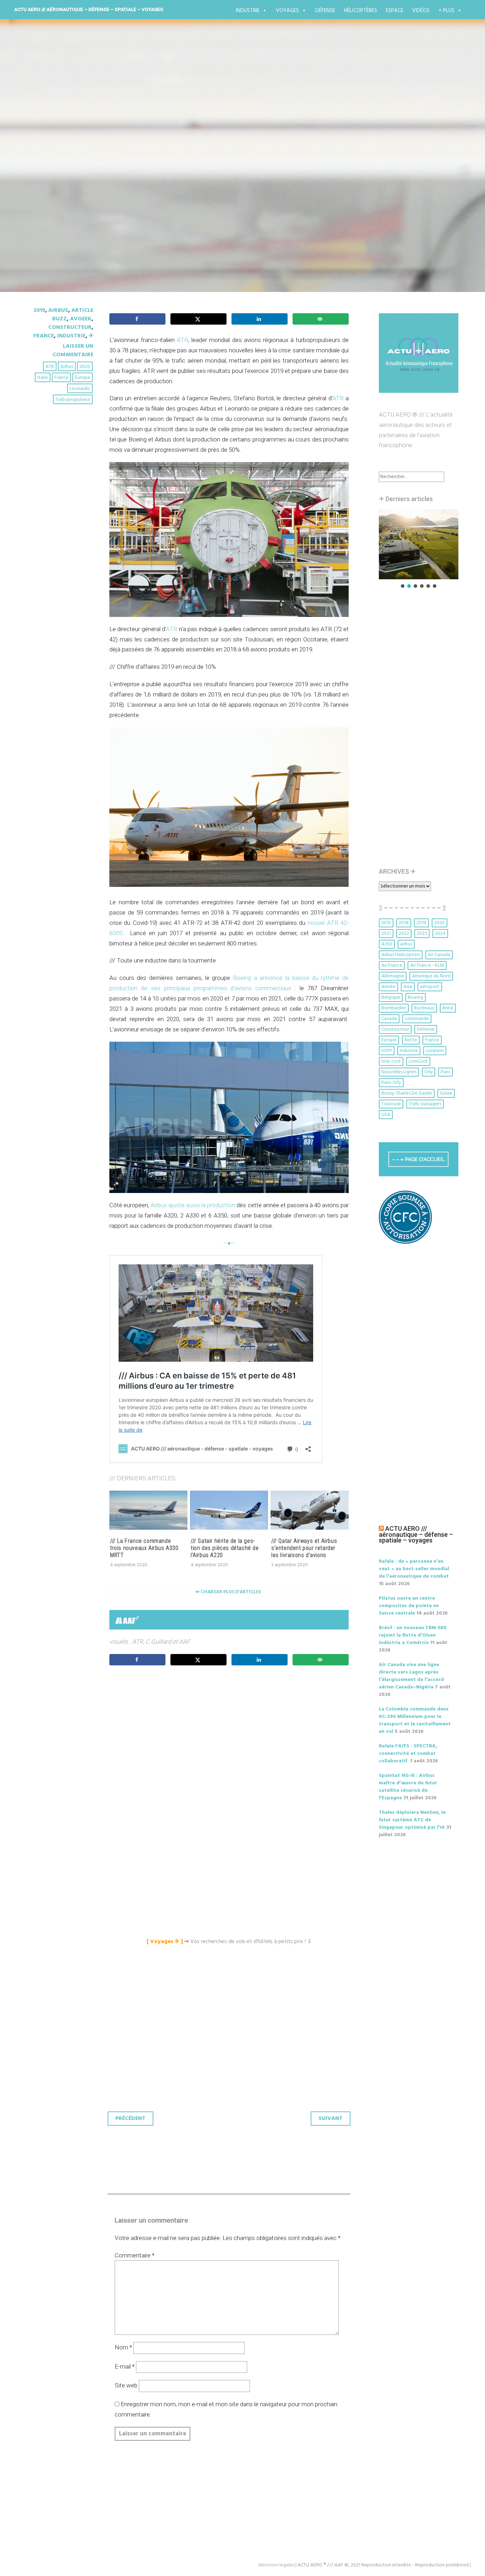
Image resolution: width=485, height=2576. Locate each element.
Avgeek (81, 319)
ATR (50, 367)
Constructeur (70, 327)
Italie (43, 378)
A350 (387, 944)
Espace (395, 11)
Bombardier (394, 1008)
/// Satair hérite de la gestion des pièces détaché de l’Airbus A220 (225, 1548)
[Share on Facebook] (137, 319)
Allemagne (393, 976)
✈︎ (91, 336)
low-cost (391, 1061)
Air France (392, 966)
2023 (422, 934)
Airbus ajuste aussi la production (193, 1205)
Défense (325, 11)
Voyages (287, 11)
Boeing (416, 997)
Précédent (130, 2119)
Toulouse (391, 1104)
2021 (386, 934)
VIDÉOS (421, 11)
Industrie (248, 11)
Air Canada (439, 955)
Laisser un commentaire (73, 351)
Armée (388, 987)
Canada (389, 1019)
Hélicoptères (361, 11)
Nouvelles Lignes (399, 1072)
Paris (445, 1072)
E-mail (125, 2366)
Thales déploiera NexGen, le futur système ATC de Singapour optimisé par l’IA (412, 1820)
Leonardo (80, 389)
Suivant (331, 2119)
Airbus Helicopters (401, 955)
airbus (67, 367)
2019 (39, 310)
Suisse (446, 1093)
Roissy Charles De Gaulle (407, 1093)
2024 (440, 934)
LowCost (418, 1061)
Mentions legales (276, 2565)
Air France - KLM (427, 966)
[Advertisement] (231, 1750)
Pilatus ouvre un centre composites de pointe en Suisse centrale (409, 1606)
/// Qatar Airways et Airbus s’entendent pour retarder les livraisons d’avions (304, 1548)
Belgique (391, 997)
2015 (386, 923)
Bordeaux (424, 1008)
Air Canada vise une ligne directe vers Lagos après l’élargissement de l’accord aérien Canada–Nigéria (411, 1676)
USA (386, 1115)
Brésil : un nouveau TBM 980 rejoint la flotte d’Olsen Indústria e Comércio (413, 1635)
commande (417, 1019)
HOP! (387, 1051)
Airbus (58, 310)
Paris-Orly (391, 1083)
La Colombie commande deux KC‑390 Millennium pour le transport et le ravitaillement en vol (415, 1720)
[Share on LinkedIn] (260, 319)
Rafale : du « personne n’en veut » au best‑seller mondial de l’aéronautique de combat (414, 1569)
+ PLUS (446, 11)
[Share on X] (198, 319)
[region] (419, 549)
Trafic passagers (425, 1104)
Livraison (435, 1051)
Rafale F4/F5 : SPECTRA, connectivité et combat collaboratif (408, 1754)
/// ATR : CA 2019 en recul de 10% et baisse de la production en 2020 (227, 173)
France (44, 336)
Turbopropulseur (73, 400)
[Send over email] (321, 319)
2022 (404, 934)
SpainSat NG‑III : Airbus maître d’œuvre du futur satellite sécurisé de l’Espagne (408, 1787)
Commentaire (135, 2255)
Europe (83, 378)
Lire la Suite (54, 221)
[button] (419, 544)
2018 (404, 923)
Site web (126, 2385)
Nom (123, 2347)
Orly (429, 1072)
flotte (411, 1040)
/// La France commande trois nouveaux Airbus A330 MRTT (144, 1548)
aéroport (430, 987)
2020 (85, 367)
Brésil (448, 1008)
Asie (408, 987)
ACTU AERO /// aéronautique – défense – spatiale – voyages (89, 9)
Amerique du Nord (431, 976)
